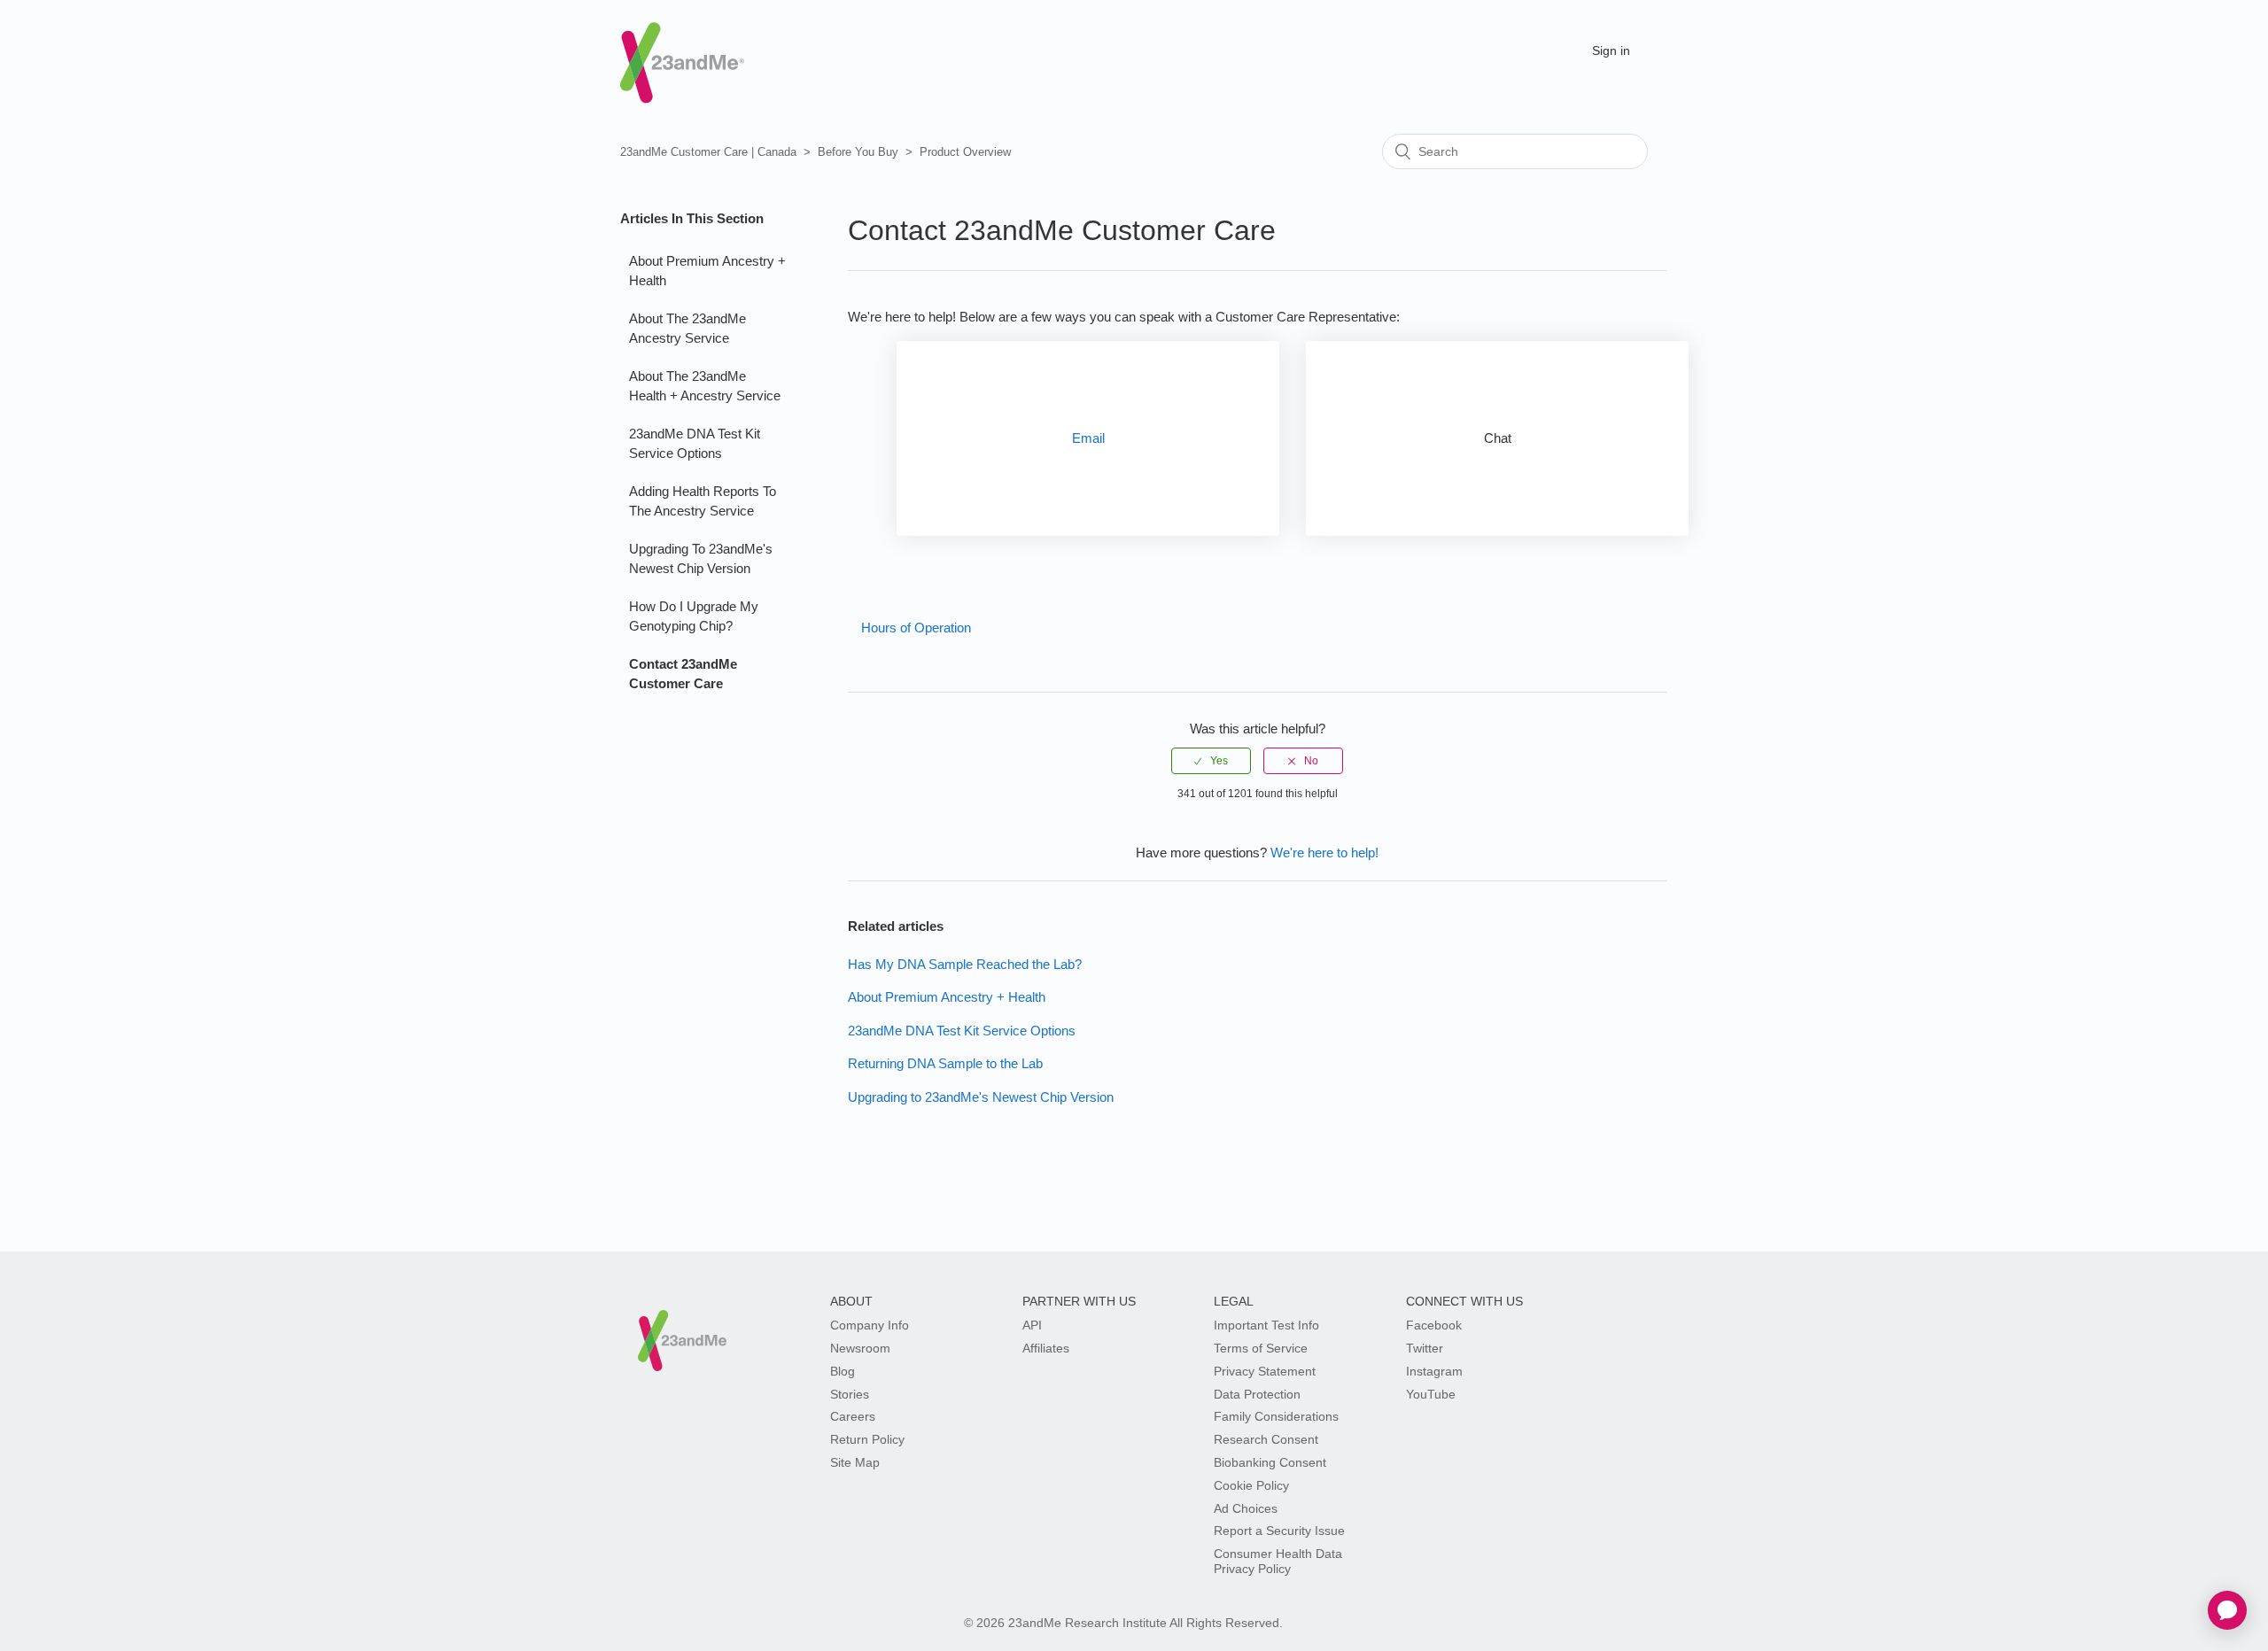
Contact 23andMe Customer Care (683, 674)
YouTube (1431, 1394)
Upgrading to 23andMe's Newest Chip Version (701, 559)
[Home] (682, 47)
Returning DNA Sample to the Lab (945, 1063)
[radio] (1211, 761)
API (1032, 1325)
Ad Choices (1246, 1508)
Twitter (1425, 1348)
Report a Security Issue (1279, 1531)
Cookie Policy (1251, 1485)
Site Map (855, 1462)
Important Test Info (1266, 1325)
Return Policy (867, 1439)
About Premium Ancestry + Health (707, 271)
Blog (843, 1371)
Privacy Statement (1265, 1371)
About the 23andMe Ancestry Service (687, 329)
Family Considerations (1276, 1416)
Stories (850, 1394)
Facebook (1434, 1325)
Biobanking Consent (1270, 1462)
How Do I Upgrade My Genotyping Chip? (694, 616)
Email (1088, 438)
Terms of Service (1261, 1348)
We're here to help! (1324, 853)
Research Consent (1266, 1439)
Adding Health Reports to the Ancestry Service (703, 501)
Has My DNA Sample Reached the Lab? (965, 964)
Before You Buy (858, 152)
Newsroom (860, 1348)
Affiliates (1046, 1348)
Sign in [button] (1611, 50)
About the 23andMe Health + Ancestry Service (705, 386)
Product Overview (965, 152)
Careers (853, 1416)
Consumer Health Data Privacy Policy (1278, 1561)
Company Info (870, 1325)
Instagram (1434, 1371)
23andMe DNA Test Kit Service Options (695, 444)
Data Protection (1257, 1394)
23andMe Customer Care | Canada (708, 152)
